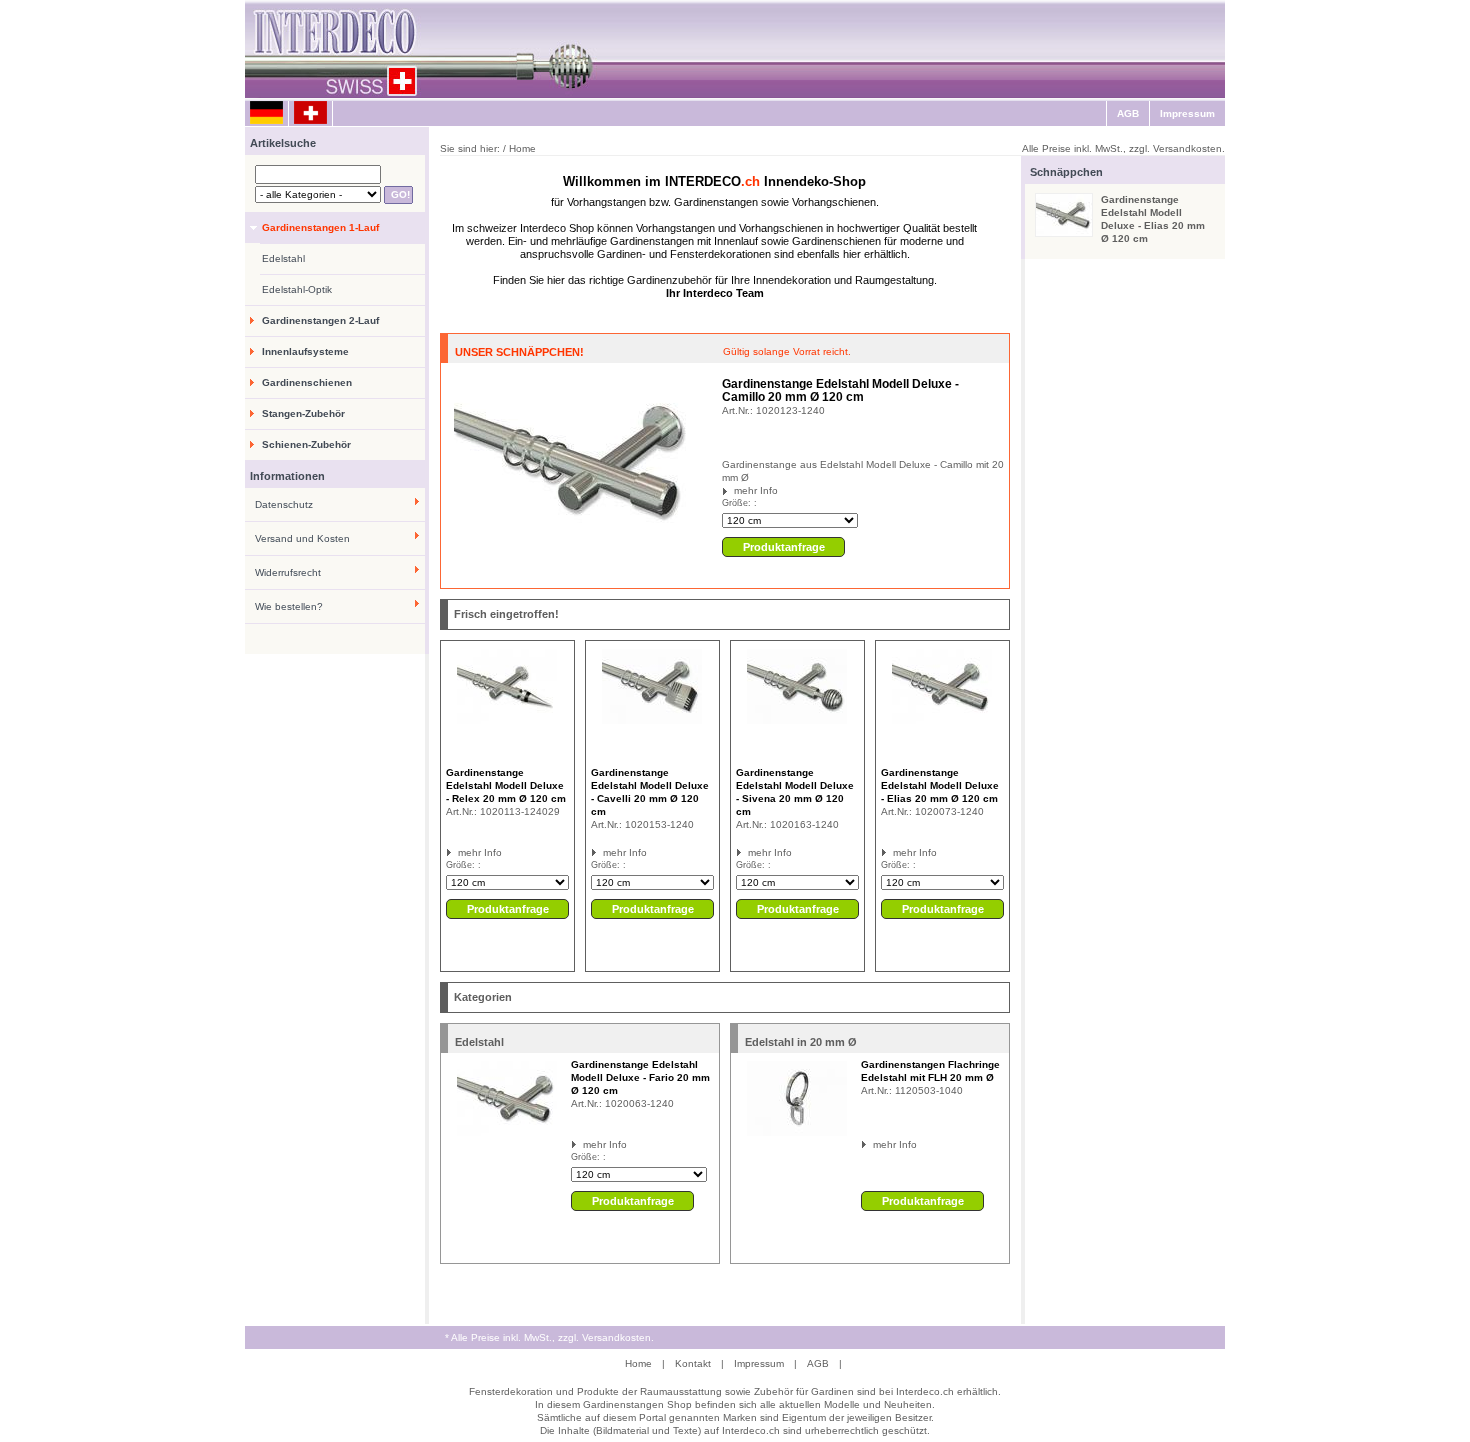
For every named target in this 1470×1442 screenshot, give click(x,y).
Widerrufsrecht (288, 572)
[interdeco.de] (267, 113)
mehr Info (756, 490)
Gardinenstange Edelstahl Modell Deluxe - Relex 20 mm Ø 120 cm (506, 785)
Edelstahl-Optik (297, 289)
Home (638, 1363)
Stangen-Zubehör (303, 413)
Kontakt (693, 1363)
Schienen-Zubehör (306, 444)
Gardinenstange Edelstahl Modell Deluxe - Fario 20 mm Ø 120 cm (640, 1077)
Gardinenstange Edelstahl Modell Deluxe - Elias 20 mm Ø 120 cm (940, 785)
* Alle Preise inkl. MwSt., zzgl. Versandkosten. (549, 1337)
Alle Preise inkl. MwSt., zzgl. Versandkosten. (1123, 148)
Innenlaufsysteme (305, 351)
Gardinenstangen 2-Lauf (320, 320)
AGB (1128, 113)
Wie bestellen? (289, 606)
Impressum (1187, 113)
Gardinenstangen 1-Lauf (320, 227)
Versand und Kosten (302, 538)
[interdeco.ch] (311, 113)
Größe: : (739, 503)
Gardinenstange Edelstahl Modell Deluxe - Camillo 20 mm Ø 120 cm (840, 390)
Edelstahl (283, 258)
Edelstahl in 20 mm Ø (801, 1042)
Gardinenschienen (307, 382)
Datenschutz (284, 504)
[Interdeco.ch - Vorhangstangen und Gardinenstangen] (485, 50)
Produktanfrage (784, 547)
